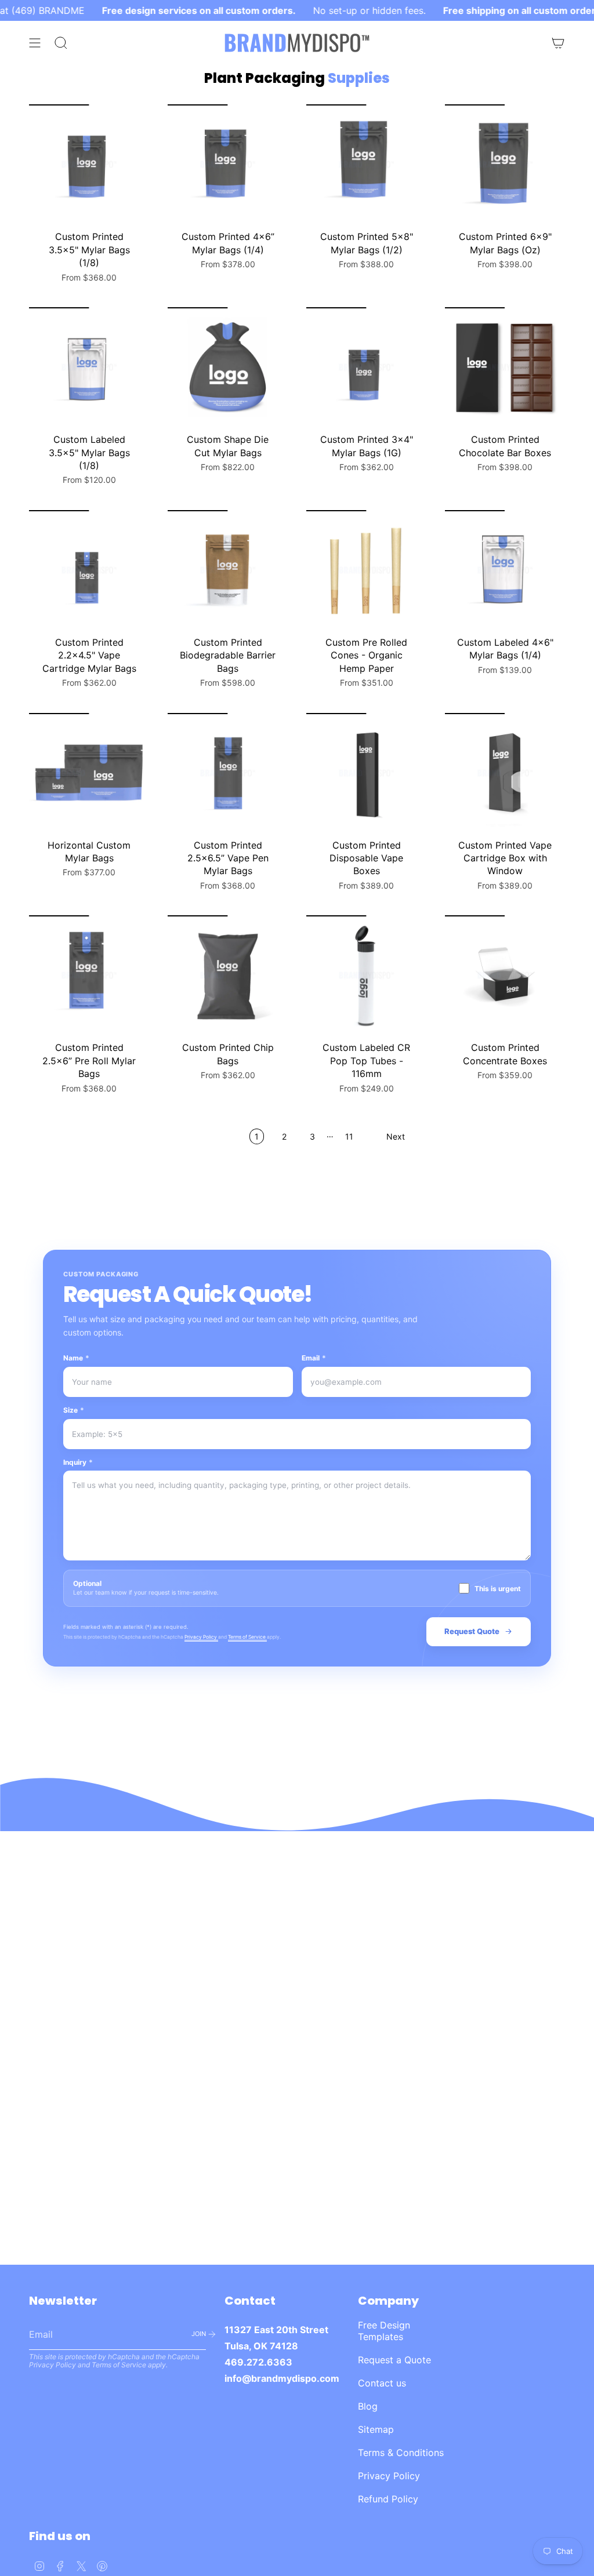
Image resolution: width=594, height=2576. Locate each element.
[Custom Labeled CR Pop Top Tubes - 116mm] (366, 975)
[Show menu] (35, 43)
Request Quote (472, 1631)
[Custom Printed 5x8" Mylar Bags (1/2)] (366, 164)
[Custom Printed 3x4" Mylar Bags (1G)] (366, 367)
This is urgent (498, 1589)
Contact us (382, 2383)
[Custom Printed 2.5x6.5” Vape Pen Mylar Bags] (228, 773)
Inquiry (78, 1462)
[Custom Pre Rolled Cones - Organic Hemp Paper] (366, 570)
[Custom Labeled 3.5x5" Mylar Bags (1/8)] (89, 367)
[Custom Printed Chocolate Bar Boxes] (505, 367)
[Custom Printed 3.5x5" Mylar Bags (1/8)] (89, 164)
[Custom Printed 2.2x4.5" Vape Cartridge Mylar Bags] (89, 570)
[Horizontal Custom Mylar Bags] (89, 773)
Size (74, 1410)
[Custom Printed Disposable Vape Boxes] (366, 773)
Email (314, 1358)
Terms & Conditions (401, 2453)
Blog (368, 2406)
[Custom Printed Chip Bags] (228, 975)
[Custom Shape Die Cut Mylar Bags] (228, 367)
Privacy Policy (201, 1637)
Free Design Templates (384, 2331)
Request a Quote (394, 2360)
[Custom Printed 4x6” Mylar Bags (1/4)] (228, 164)
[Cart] (558, 43)
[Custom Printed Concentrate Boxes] (505, 975)
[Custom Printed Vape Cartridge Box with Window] (505, 773)
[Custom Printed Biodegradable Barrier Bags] (228, 570)
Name (76, 1358)
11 (349, 1136)
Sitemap (376, 2429)
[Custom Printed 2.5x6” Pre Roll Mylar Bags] (89, 975)
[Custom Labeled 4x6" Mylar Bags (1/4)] (505, 570)
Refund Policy (388, 2499)
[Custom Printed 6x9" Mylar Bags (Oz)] (505, 164)
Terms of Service (247, 1637)
